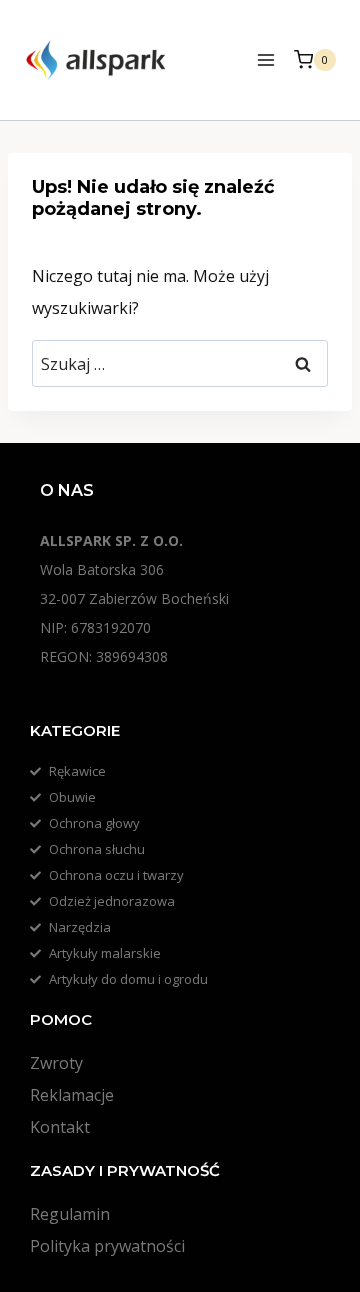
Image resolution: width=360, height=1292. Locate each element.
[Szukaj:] (180, 364)
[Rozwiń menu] (265, 59)
